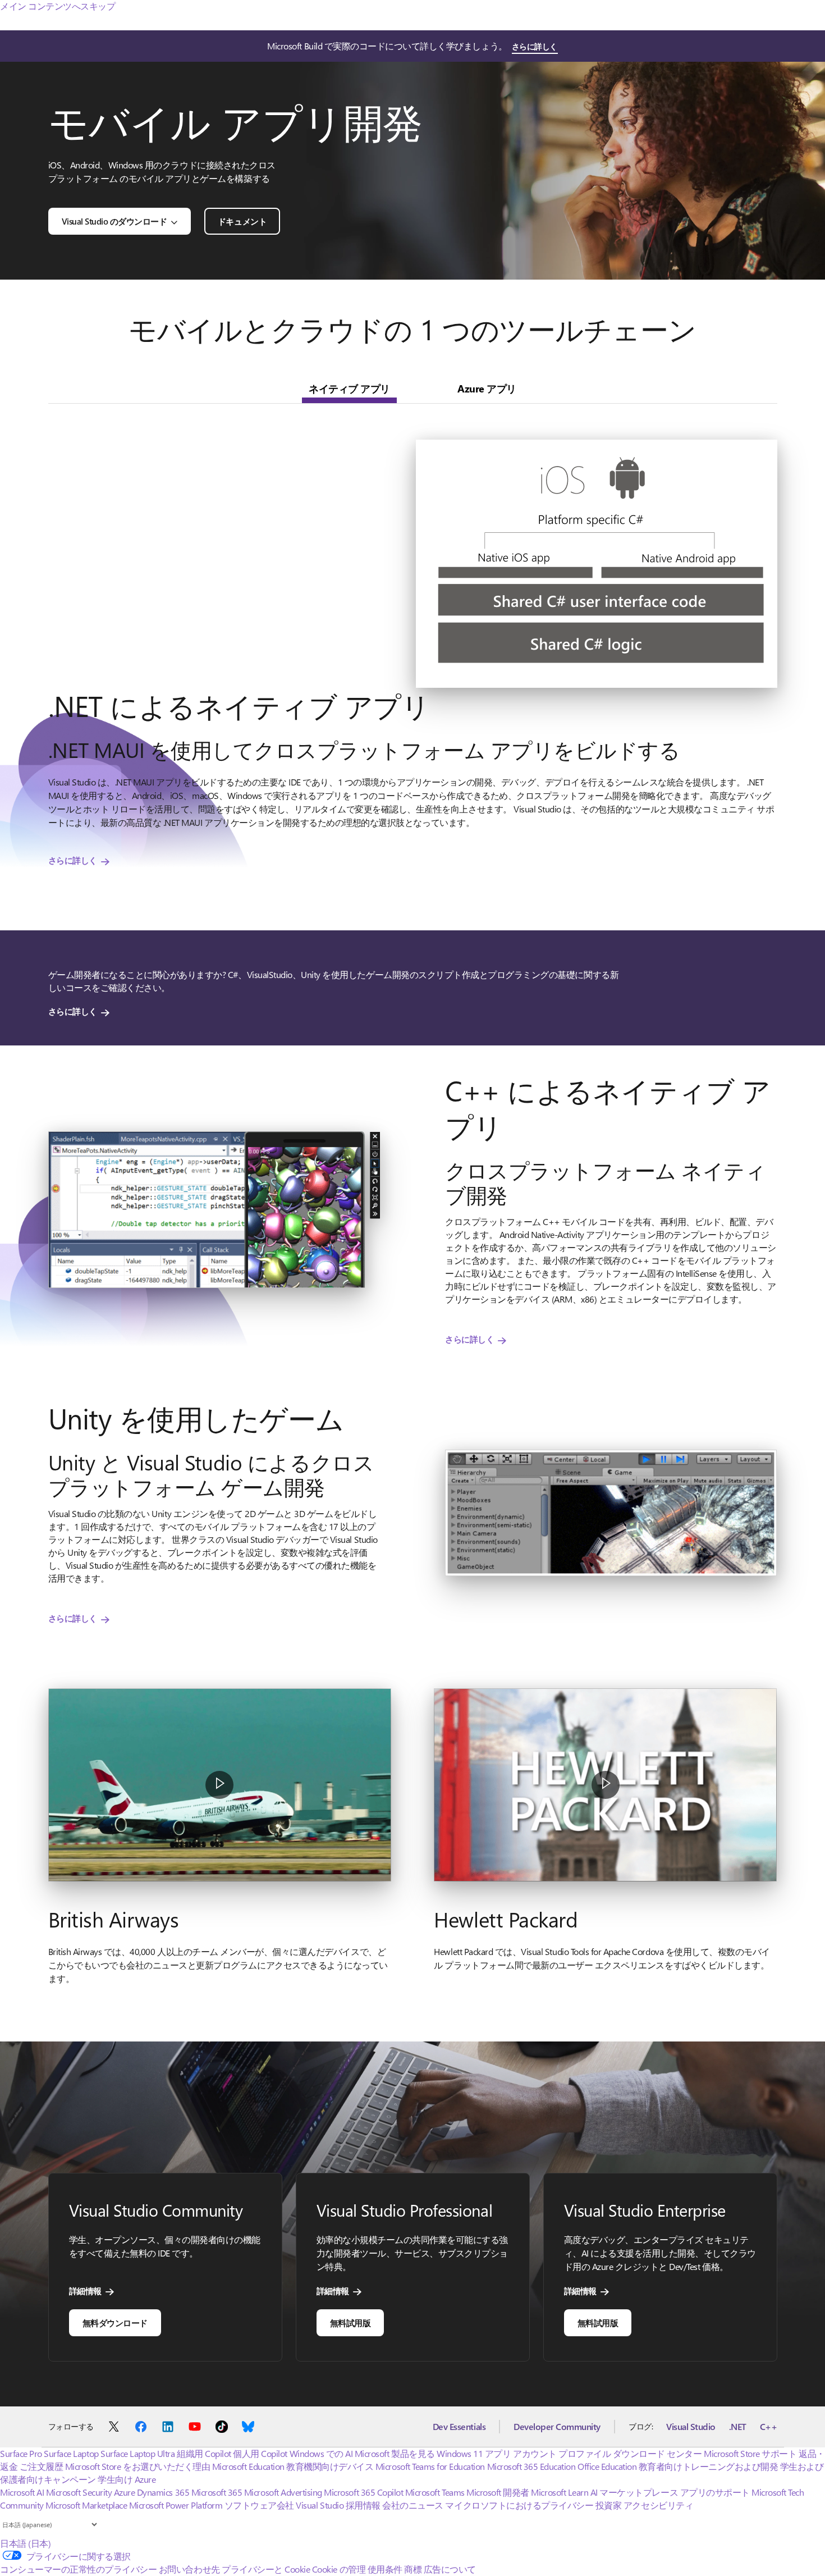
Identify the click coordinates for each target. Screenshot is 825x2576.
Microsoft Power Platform (176, 2516)
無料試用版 (350, 2334)
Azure (125, 2503)
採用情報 (363, 2516)
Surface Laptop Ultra (137, 2465)
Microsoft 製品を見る (395, 2465)
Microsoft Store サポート (750, 2465)
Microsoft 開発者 (498, 2503)
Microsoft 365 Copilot (363, 2503)
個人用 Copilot (260, 2465)
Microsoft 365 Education (531, 2477)
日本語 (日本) (25, 2554)
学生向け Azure (127, 2490)
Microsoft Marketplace (86, 2516)
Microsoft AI (22, 2503)
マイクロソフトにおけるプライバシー (519, 2516)
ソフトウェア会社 (259, 2516)
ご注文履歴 (42, 2477)
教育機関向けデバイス (330, 2477)
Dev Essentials (459, 2438)
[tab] (349, 389)
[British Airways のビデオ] (220, 1785)
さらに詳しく (535, 46)
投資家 (609, 2516)
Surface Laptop (71, 2465)
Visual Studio (691, 2438)
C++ (769, 2438)
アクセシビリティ (658, 2516)
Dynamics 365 (163, 2503)
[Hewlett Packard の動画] (605, 1785)
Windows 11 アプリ (474, 2465)
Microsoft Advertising (283, 2503)
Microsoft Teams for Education (430, 2477)
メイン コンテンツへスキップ (58, 6)
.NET (738, 2438)
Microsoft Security (79, 2503)
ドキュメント (242, 221)
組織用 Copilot (204, 2465)
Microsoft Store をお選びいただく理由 (138, 2477)
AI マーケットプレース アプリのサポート (670, 2503)
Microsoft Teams (435, 2503)
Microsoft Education (248, 2477)
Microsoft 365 (217, 2503)
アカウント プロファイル (562, 2465)
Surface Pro (21, 2465)
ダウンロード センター (657, 2465)
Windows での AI (321, 2465)
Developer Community (557, 2438)
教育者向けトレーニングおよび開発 (708, 2477)
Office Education (607, 2477)
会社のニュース (413, 2516)
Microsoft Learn (560, 2503)
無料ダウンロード (115, 2334)
